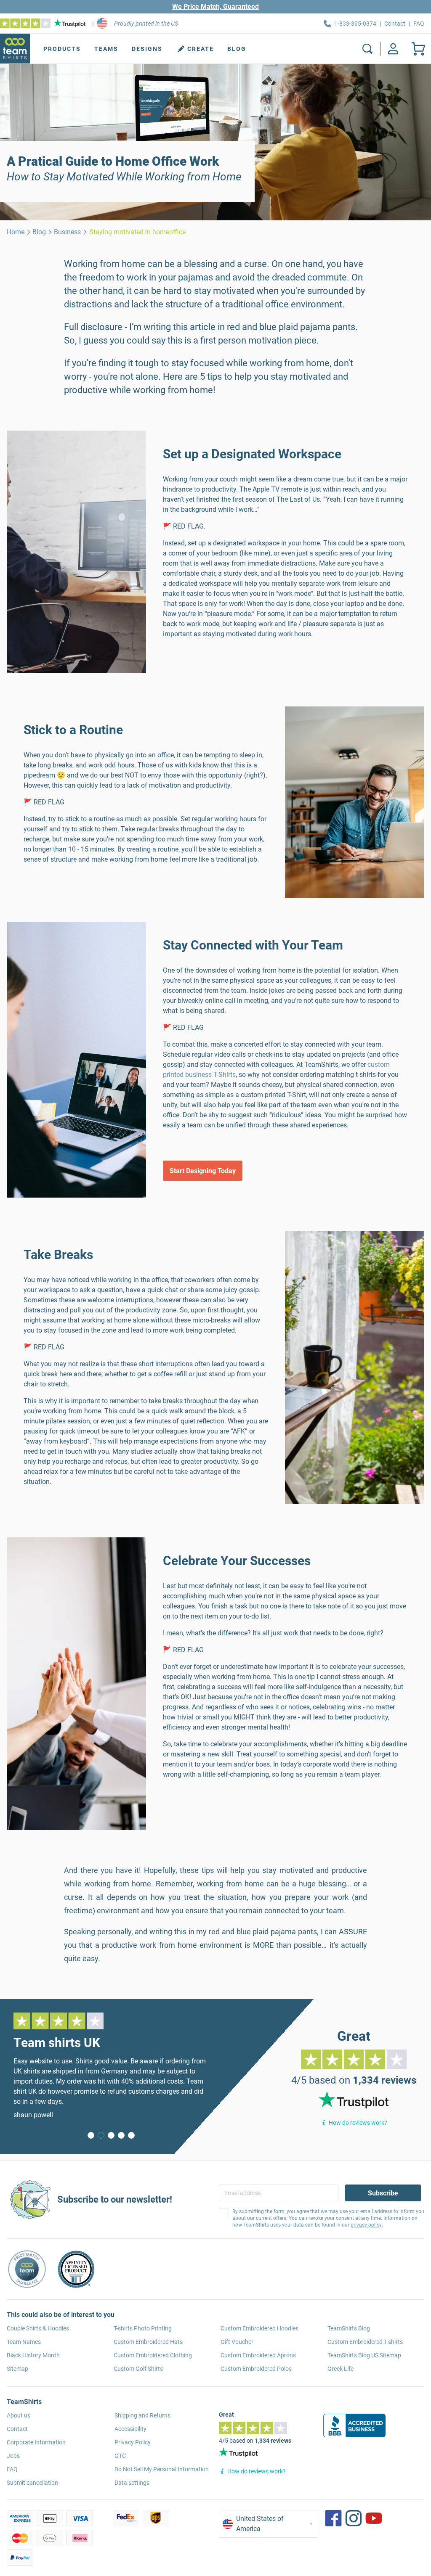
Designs (147, 49)
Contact (395, 24)
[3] (121, 2135)
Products (62, 49)
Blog (237, 49)
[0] (91, 2135)
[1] (101, 2135)
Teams (106, 49)
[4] (131, 2135)
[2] (111, 2135)
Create (201, 49)
